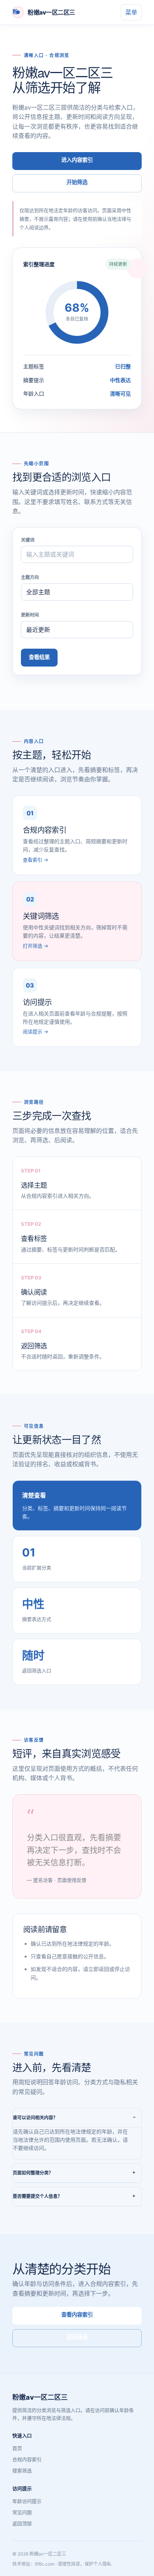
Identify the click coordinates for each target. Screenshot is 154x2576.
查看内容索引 (77, 2314)
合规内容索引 (27, 2459)
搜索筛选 (22, 2470)
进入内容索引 (77, 160)
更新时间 (30, 615)
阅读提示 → (36, 1032)
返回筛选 (77, 2337)
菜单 (131, 12)
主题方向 (30, 577)
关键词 (28, 540)
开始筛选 (77, 182)
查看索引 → (36, 860)
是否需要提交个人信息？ (37, 2196)
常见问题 (22, 2512)
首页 (17, 2448)
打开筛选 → (36, 946)
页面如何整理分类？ (33, 2173)
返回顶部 (22, 2523)
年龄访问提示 (27, 2501)
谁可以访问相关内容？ (35, 2118)
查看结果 (39, 657)
